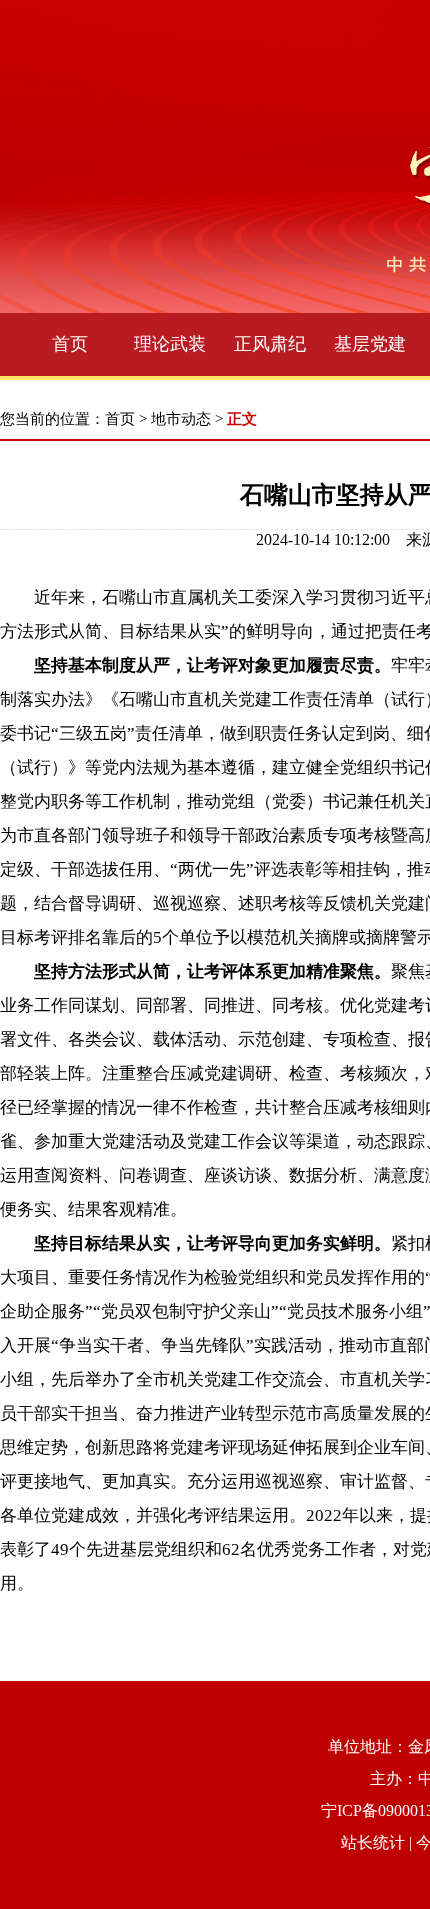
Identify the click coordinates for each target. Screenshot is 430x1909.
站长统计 (373, 1842)
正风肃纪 (270, 344)
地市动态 (181, 419)
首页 (70, 344)
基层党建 (370, 344)
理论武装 (170, 344)
